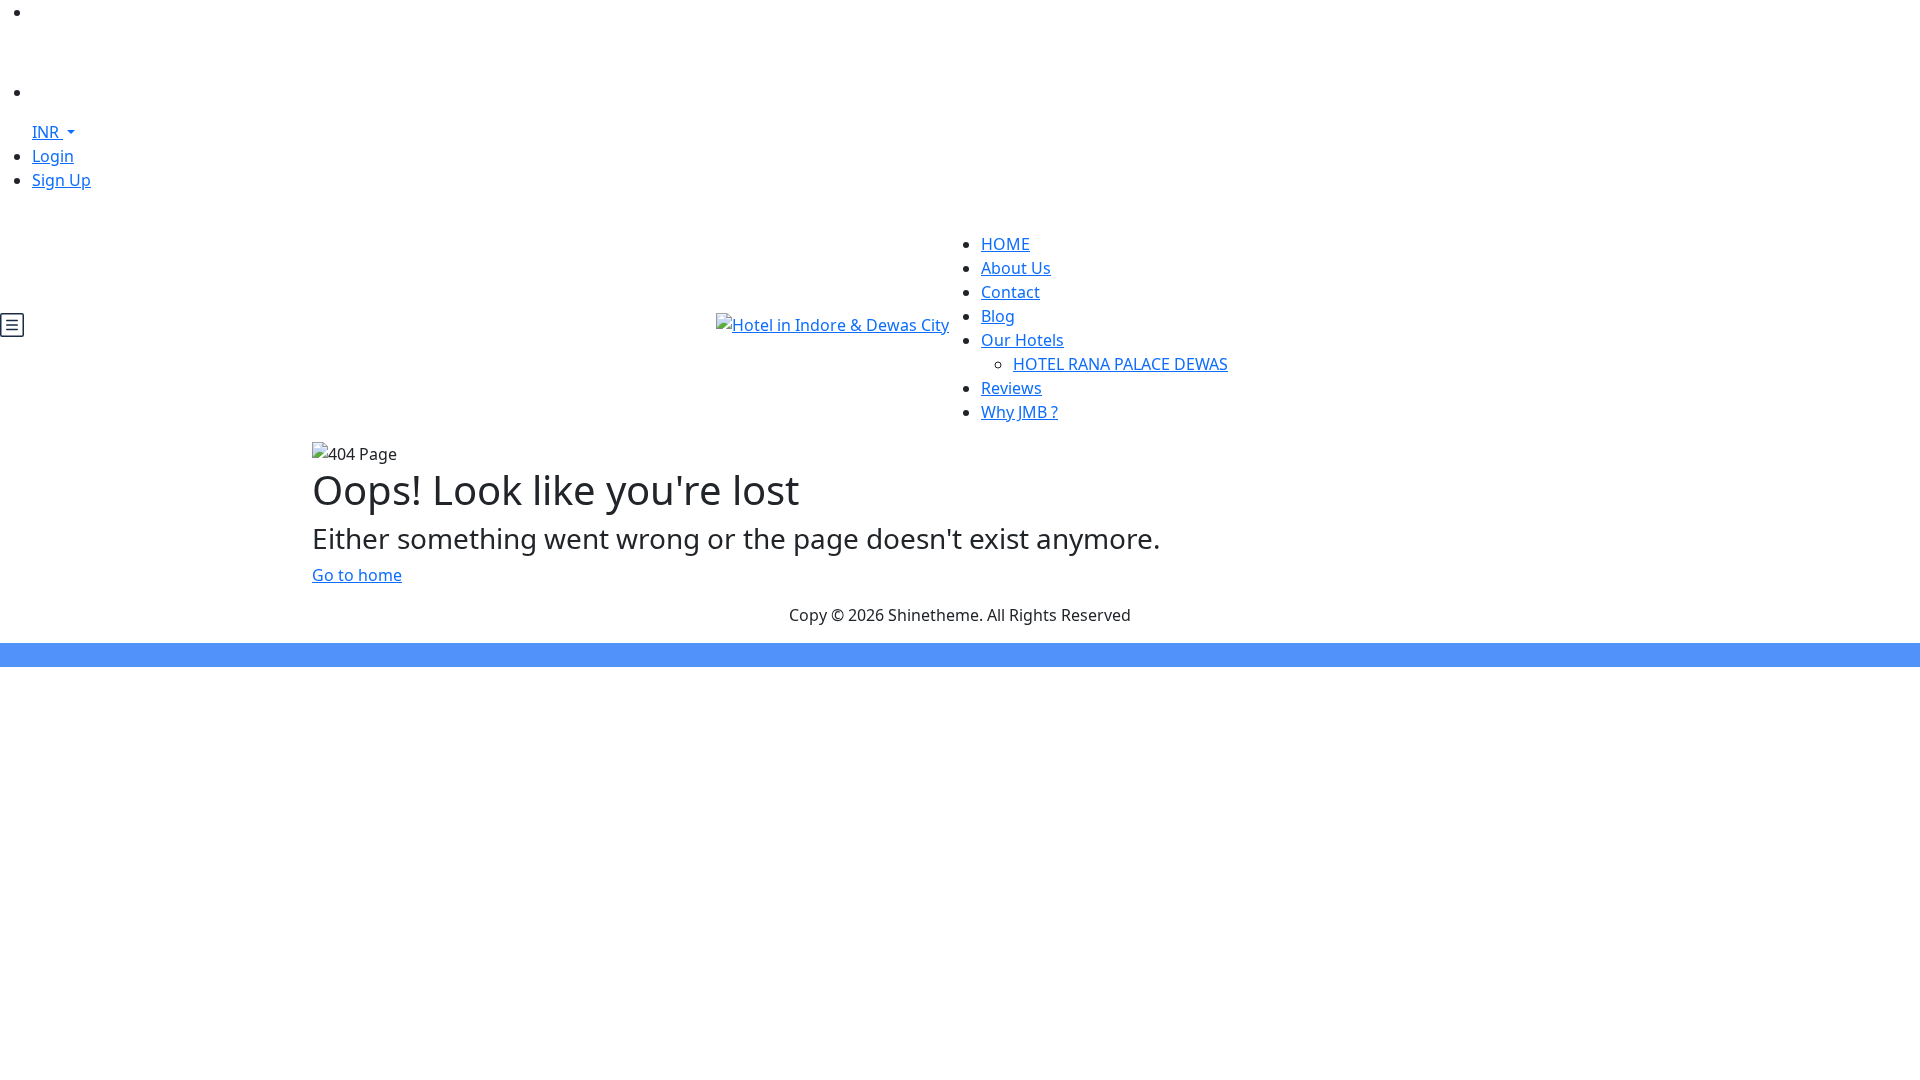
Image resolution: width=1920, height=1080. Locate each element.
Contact (1010, 292)
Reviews (1011, 388)
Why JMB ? (1019, 412)
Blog (998, 316)
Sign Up (61, 180)
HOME (1005, 244)
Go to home (357, 575)
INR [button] (47, 132)
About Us (1016, 268)
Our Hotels (1022, 340)
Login (53, 156)
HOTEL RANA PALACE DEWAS (1120, 364)
